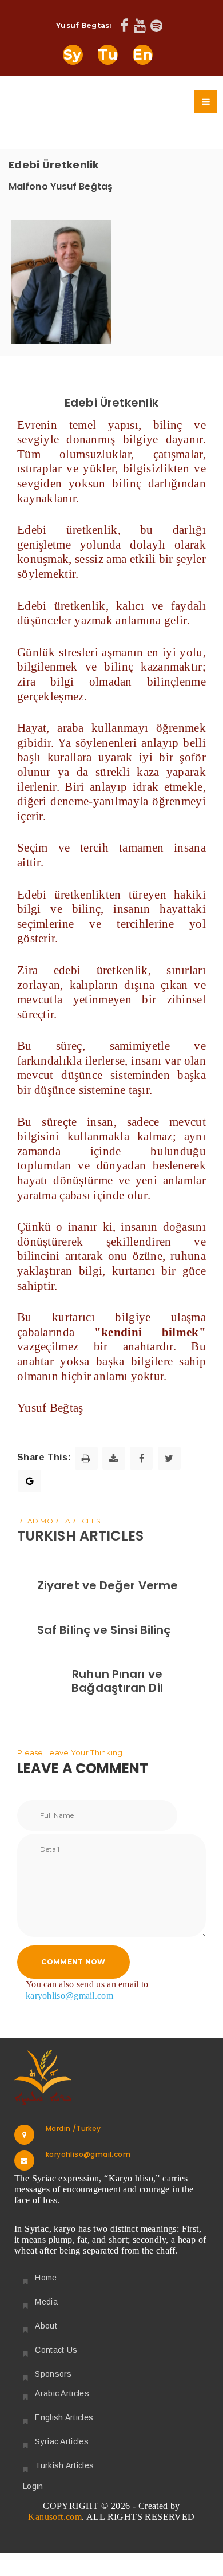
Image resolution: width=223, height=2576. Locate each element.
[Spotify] (156, 27)
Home (46, 2278)
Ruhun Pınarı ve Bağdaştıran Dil (117, 1681)
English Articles (64, 2417)
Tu (108, 54)
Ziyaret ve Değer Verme (107, 1585)
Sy (73, 54)
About (46, 2326)
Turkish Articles (64, 2465)
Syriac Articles (62, 2441)
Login (33, 2486)
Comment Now (73, 1962)
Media (46, 2302)
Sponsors (53, 2374)
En (143, 54)
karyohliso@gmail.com (69, 1996)
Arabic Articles (62, 2393)
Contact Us (56, 2350)
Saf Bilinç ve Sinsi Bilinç (104, 1630)
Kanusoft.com (55, 2517)
